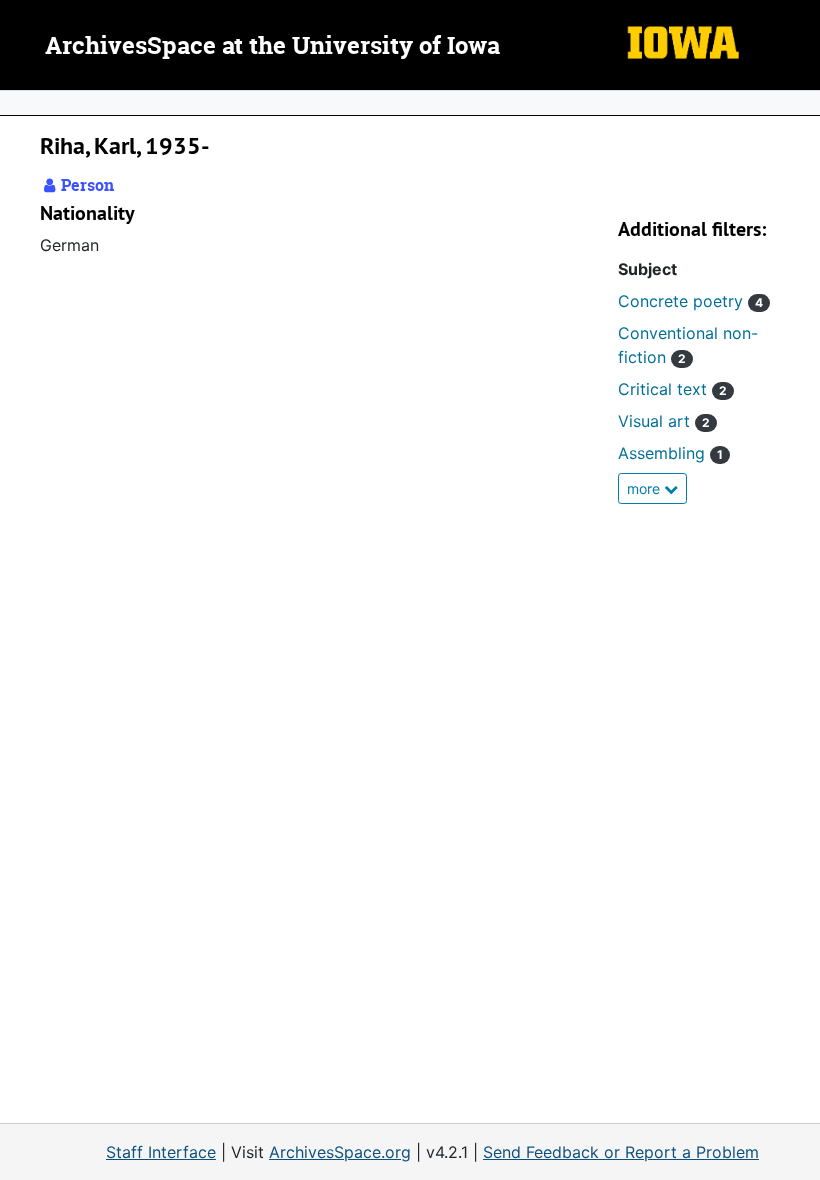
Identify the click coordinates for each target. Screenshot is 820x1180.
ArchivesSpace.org (340, 1152)
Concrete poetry (690, 301)
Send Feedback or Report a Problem (621, 1152)
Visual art (664, 421)
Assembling (670, 453)
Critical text (672, 389)
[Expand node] (800, 103)
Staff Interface (161, 1152)
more (645, 488)
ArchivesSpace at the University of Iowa (272, 47)
